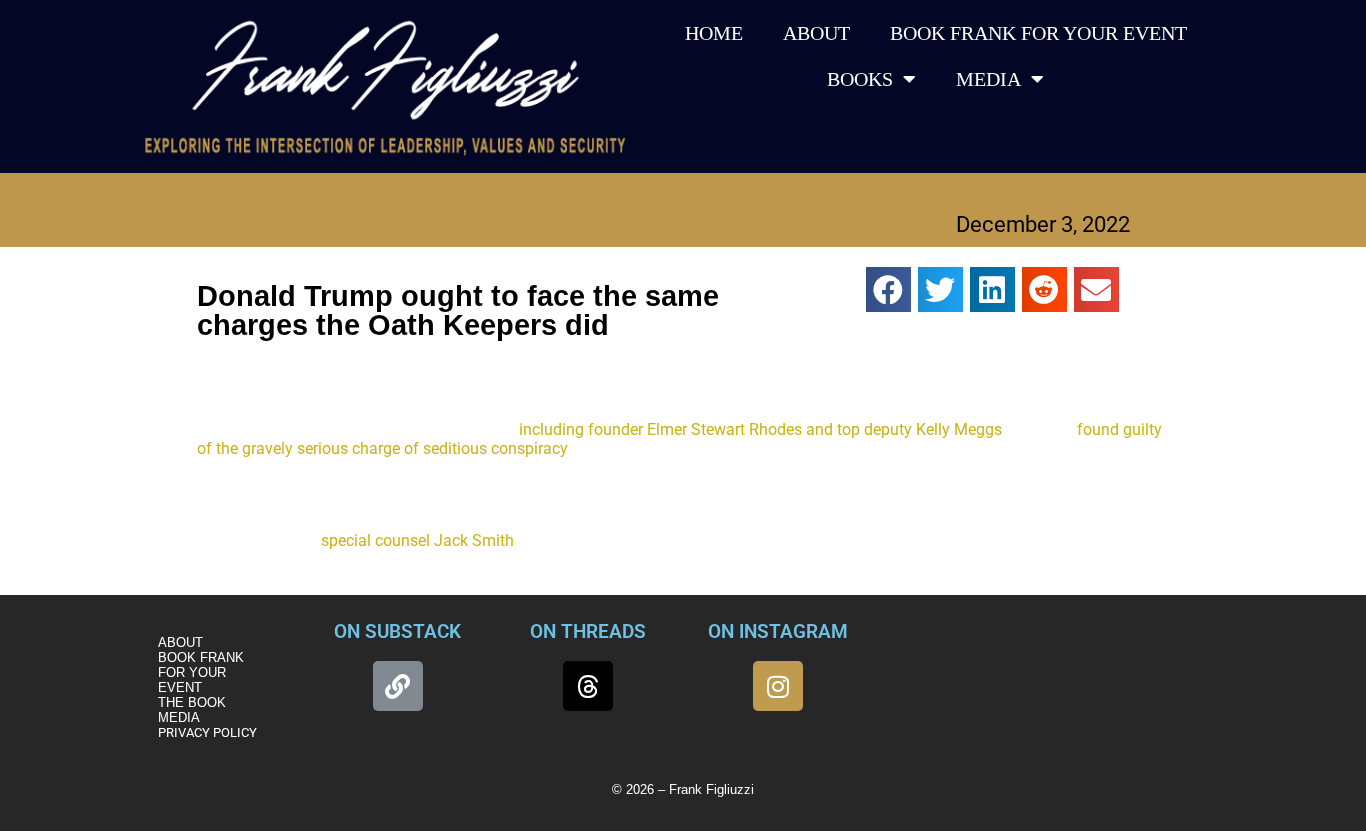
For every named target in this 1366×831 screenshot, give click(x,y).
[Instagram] (778, 686)
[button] (888, 289)
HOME (714, 33)
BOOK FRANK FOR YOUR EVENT (1038, 33)
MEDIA (988, 79)
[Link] (398, 686)
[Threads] (588, 686)
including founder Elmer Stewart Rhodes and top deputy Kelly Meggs (760, 429)
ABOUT (816, 33)
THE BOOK (192, 702)
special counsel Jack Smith (417, 540)
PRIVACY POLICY (207, 732)
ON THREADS (588, 631)
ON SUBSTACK (397, 631)
